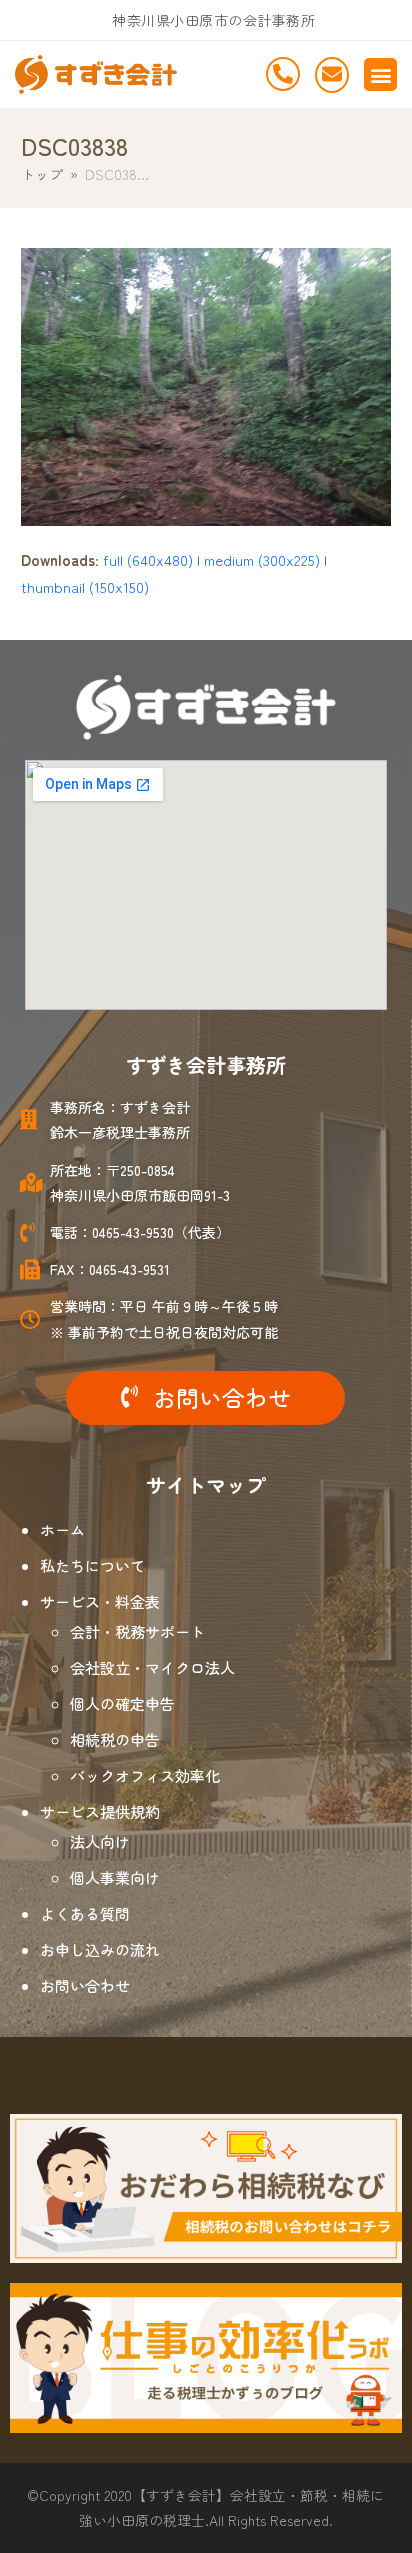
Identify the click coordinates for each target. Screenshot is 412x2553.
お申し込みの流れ (100, 1949)
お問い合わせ (85, 1985)
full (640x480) (148, 559)
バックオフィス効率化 (145, 1775)
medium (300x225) (262, 559)
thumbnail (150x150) (85, 586)
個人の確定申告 (122, 1703)
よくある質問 (85, 1913)
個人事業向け (115, 1877)
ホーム (62, 1529)
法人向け (100, 1841)
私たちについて (92, 1565)
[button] (380, 74)
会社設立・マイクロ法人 (152, 1667)
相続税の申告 (115, 1739)
